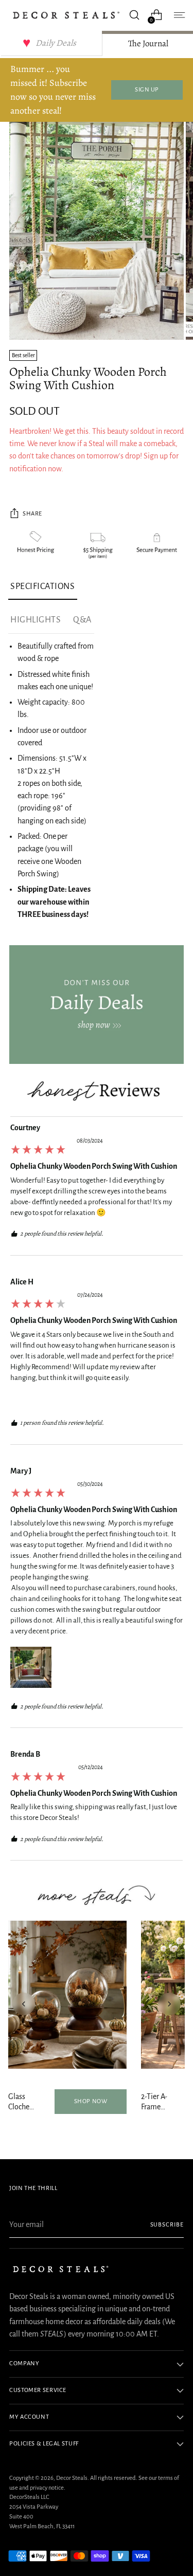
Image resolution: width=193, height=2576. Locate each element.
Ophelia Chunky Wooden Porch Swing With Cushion (94, 1166)
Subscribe (167, 2225)
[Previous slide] (24, 2004)
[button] (31, 1667)
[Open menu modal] (178, 15)
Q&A (82, 620)
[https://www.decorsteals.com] (97, 1005)
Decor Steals (72, 2478)
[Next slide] (169, 2004)
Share (32, 514)
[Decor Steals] (66, 15)
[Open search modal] (134, 15)
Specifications (43, 586)
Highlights (36, 620)
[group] (97, 1189)
